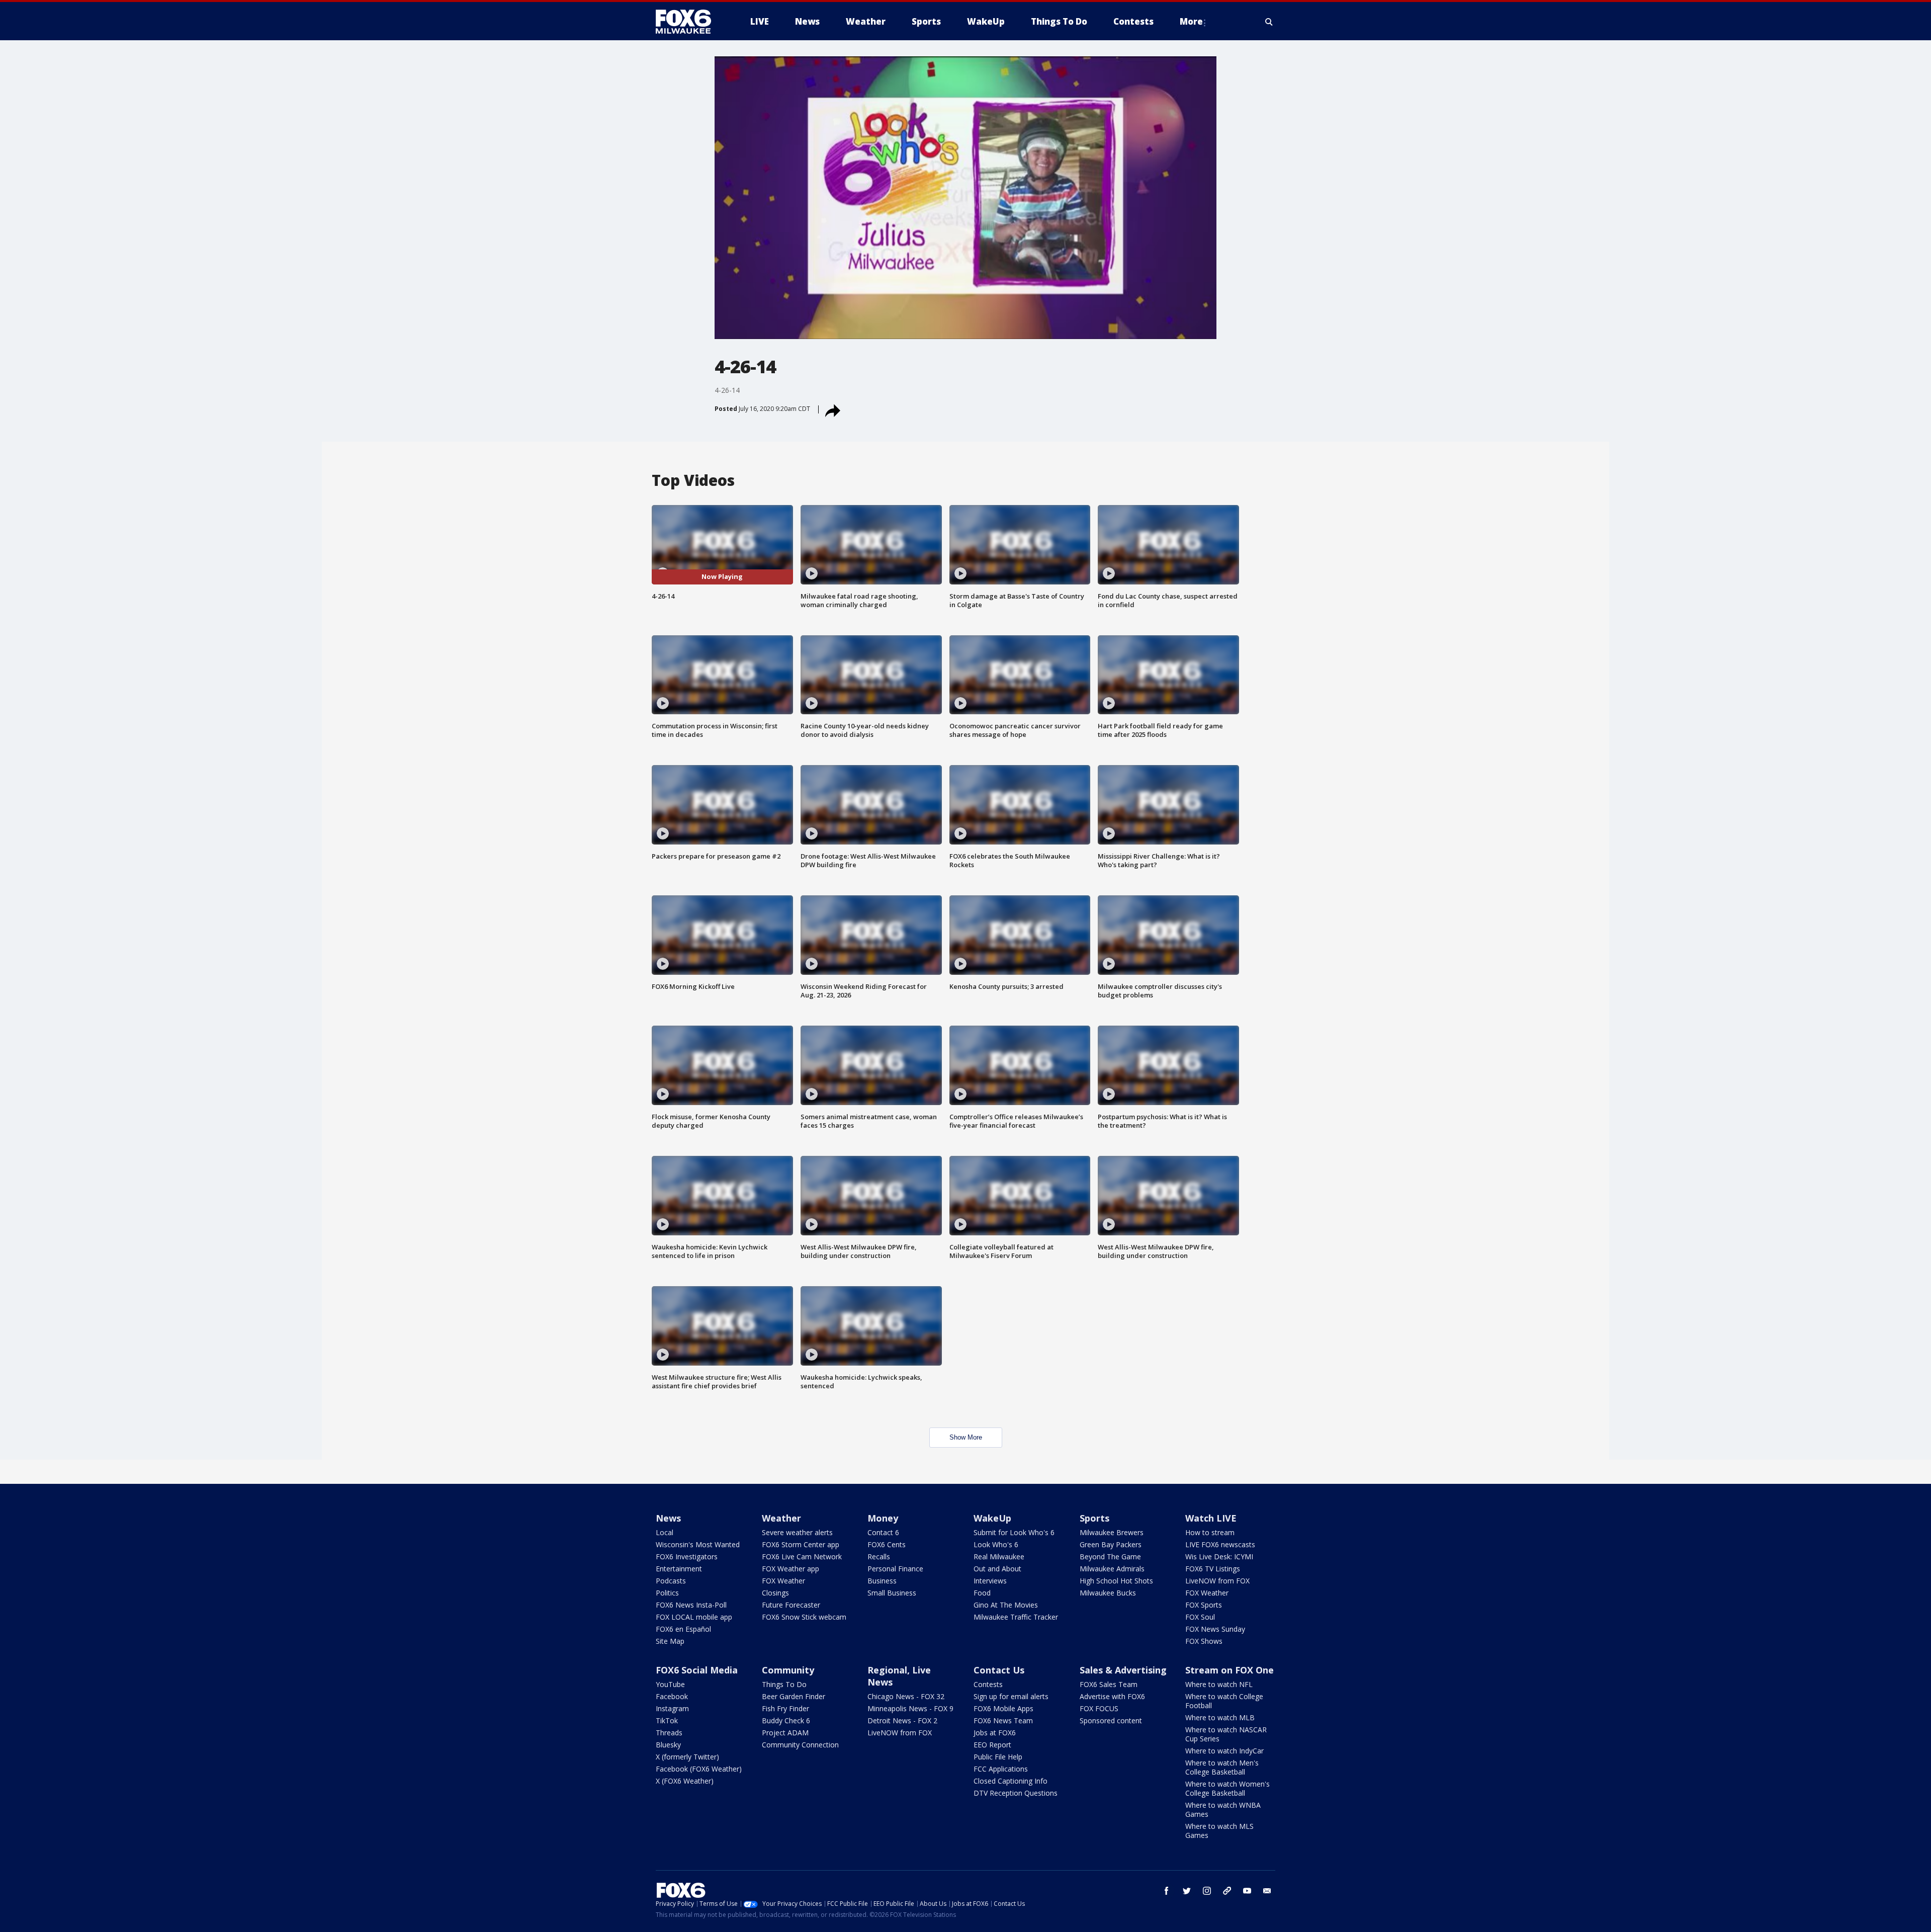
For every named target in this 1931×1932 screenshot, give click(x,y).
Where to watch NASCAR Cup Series (1226, 1734)
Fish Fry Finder (785, 1708)
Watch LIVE (1211, 1518)
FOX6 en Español (683, 1629)
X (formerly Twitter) (687, 1757)
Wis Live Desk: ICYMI (1219, 1557)
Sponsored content (1111, 1720)
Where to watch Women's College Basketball (1227, 1788)
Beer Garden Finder (794, 1696)
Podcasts (671, 1581)
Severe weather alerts (797, 1532)
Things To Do (784, 1684)
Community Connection (800, 1745)
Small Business (892, 1593)
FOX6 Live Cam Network (802, 1557)
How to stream (1210, 1532)
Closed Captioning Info (1011, 1781)
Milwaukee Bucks (1108, 1593)
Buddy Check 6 (786, 1720)
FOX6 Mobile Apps (1003, 1708)
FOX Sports (1204, 1605)
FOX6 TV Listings (1213, 1569)
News (668, 1518)
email (1267, 1891)
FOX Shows (1204, 1641)
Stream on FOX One (1230, 1670)
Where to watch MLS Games (1219, 1831)
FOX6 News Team (1003, 1720)
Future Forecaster (791, 1605)
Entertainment (679, 1569)
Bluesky (668, 1745)
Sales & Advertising (1123, 1670)
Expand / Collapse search (1269, 22)
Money (883, 1518)
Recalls (879, 1557)
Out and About (997, 1569)
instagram (1207, 1891)
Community (788, 1670)
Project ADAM (785, 1733)
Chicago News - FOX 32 (906, 1696)
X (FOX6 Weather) (685, 1781)
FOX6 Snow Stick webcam (804, 1617)
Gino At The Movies (1006, 1605)
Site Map (670, 1641)
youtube (1247, 1891)
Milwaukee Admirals (1112, 1569)
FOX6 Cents (887, 1544)
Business (882, 1581)
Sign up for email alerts (1011, 1696)
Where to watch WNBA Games (1223, 1810)
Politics (667, 1593)
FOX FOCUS (1099, 1708)
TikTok (667, 1720)
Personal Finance (895, 1569)
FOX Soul (1200, 1617)
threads (1227, 1891)
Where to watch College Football (1224, 1701)
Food (982, 1593)
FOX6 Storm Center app (801, 1544)
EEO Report (992, 1745)
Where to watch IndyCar (1224, 1751)
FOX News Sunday (1215, 1629)
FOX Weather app (791, 1569)
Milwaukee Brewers (1112, 1532)
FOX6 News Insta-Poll (691, 1605)
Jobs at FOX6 (995, 1733)
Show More (966, 1437)
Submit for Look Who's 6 (1014, 1532)
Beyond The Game (1110, 1557)
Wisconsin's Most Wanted (698, 1544)
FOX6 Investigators (687, 1557)
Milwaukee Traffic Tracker (1016, 1617)
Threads (669, 1733)
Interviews (990, 1581)
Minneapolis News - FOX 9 (910, 1708)
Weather (781, 1518)
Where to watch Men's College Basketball (1222, 1767)
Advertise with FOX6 (1112, 1696)
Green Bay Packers (1111, 1544)
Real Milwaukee (999, 1557)
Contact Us (999, 1670)
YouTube (670, 1684)
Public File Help (998, 1757)
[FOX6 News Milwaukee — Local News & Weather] (689, 22)
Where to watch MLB (1220, 1717)
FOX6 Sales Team (1109, 1684)
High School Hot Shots (1116, 1581)
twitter (1187, 1891)
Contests (988, 1684)
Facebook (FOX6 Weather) (699, 1769)
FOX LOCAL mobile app (694, 1617)
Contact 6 (883, 1532)
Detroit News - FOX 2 (902, 1720)
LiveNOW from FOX (1217, 1581)
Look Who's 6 (996, 1544)
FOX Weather (783, 1581)
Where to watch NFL (1219, 1684)
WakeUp (992, 1518)
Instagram (672, 1708)
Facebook (672, 1696)
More (1191, 21)
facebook (1167, 1891)
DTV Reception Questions (1016, 1793)
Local (665, 1532)
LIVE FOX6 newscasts (1220, 1544)
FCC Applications (1001, 1769)
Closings (775, 1593)
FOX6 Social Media (697, 1670)
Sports (1094, 1518)
